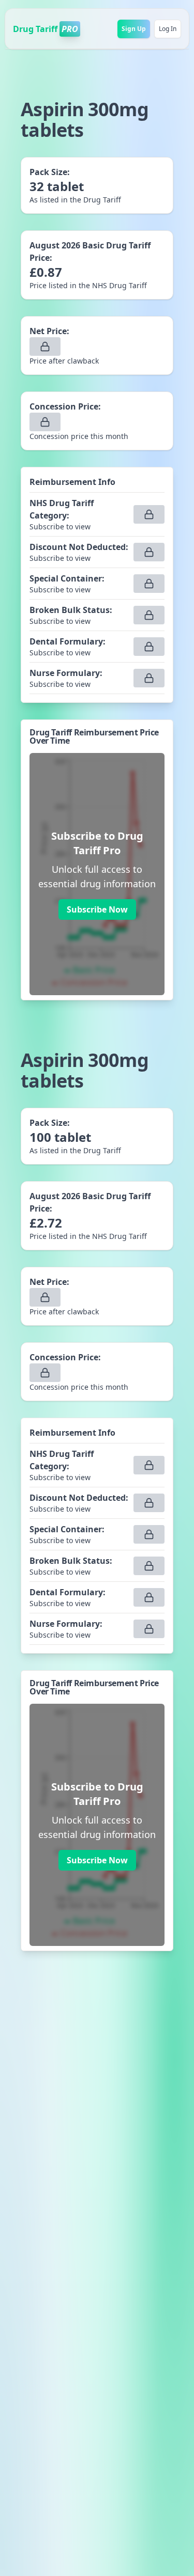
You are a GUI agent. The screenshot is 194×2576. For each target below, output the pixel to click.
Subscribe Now (97, 909)
